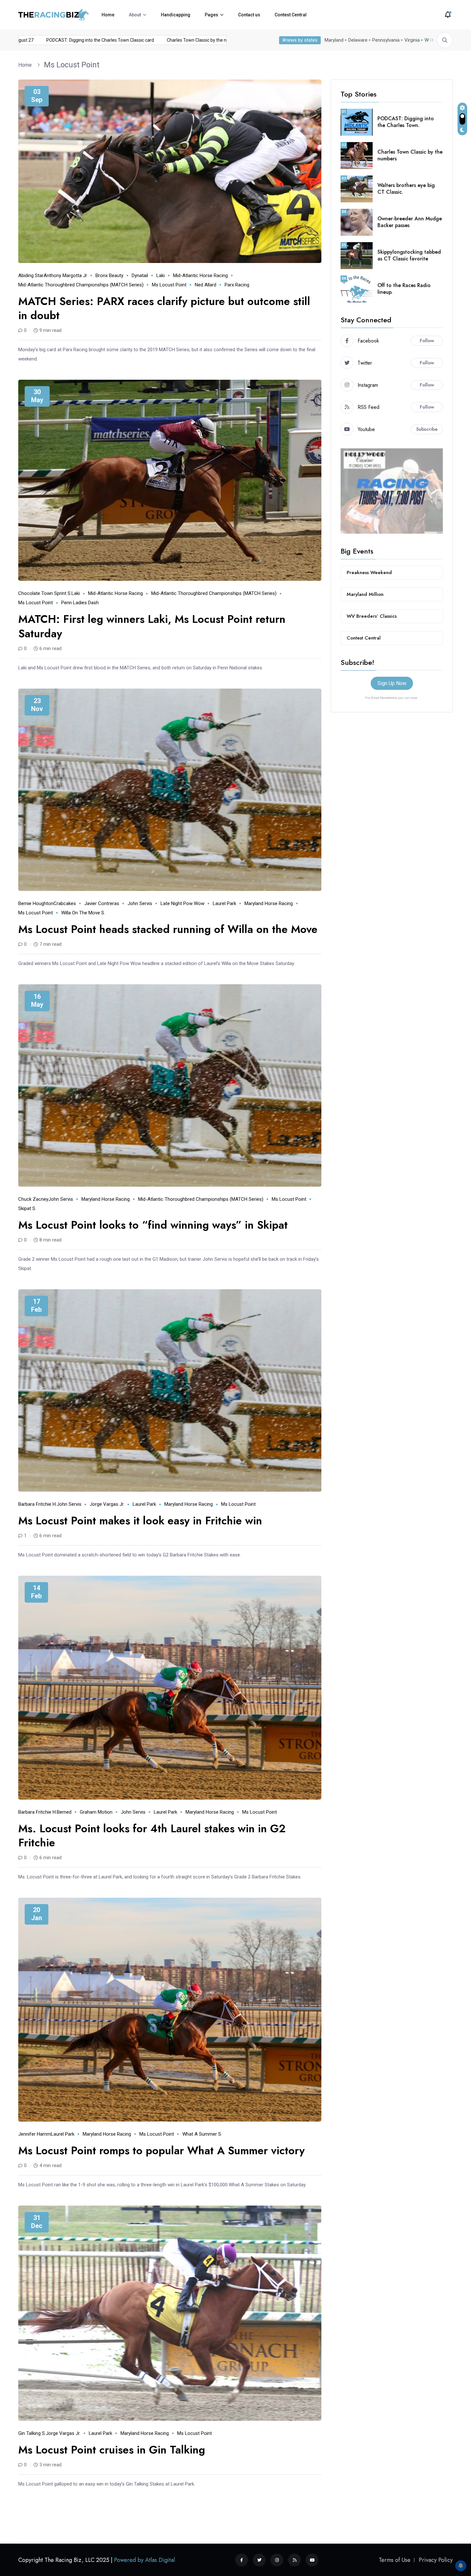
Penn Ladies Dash (80, 603)
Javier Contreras (102, 903)
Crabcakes (65, 903)
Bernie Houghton (36, 903)
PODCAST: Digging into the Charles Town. (406, 122)
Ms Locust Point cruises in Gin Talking (112, 2450)
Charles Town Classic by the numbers (410, 155)
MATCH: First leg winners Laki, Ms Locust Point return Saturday (152, 626)
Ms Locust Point (72, 65)
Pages (211, 15)
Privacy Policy (436, 2560)
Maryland (334, 40)
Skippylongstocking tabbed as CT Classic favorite (409, 255)
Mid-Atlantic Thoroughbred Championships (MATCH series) (81, 285)
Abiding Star (31, 275)
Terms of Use (395, 2560)
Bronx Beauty (109, 275)
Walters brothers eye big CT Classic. (406, 189)
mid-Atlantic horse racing (200, 275)
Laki (161, 275)
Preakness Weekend (369, 572)
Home (108, 15)
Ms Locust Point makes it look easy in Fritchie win (140, 1521)
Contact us (249, 15)
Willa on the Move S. (83, 913)
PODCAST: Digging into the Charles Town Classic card (150, 40)
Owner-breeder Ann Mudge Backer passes (410, 222)
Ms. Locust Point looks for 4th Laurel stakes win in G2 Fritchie (152, 1836)
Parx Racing (237, 285)
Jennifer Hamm (35, 2134)
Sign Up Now (392, 683)
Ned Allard (206, 285)
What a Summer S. (202, 2134)
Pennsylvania (386, 40)
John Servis (140, 903)
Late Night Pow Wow (182, 903)
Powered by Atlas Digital (145, 2560)
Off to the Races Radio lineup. (404, 289)
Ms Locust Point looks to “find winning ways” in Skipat (153, 1225)
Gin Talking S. (32, 2433)
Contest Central (291, 15)
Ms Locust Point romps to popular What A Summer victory (161, 2151)
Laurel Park (224, 903)
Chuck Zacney (33, 1199)
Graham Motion (96, 1812)
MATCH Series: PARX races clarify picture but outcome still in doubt (164, 308)
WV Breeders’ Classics (372, 616)
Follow (427, 341)
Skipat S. (27, 1208)
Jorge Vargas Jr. (107, 1504)
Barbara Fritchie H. (37, 1504)
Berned (64, 1812)
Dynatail (140, 275)
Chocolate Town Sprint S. (45, 593)
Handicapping (176, 15)
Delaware (358, 40)
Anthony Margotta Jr (65, 275)
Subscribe (427, 429)
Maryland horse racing (269, 903)
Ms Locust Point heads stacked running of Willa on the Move (168, 929)
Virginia (412, 40)
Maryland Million (365, 594)
